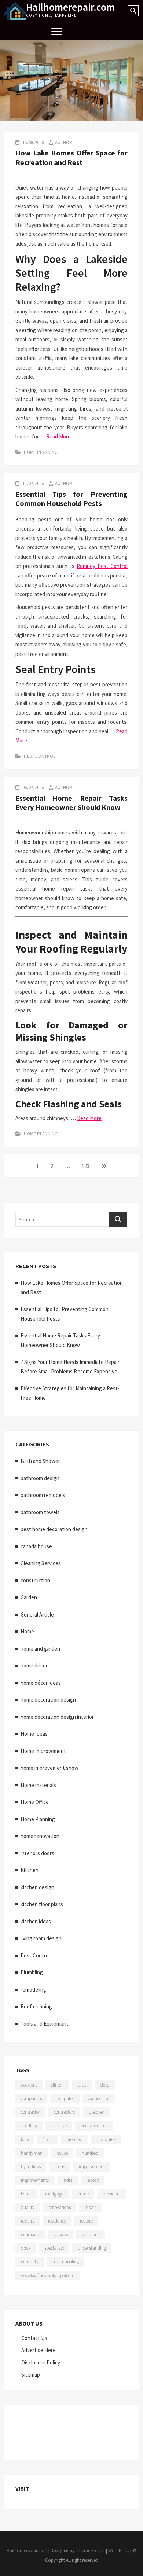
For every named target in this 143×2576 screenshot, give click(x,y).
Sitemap (31, 2375)
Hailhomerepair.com (70, 7)
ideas (60, 2167)
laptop (93, 2180)
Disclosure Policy (41, 2362)
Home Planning (41, 452)
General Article (37, 1614)
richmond (30, 2234)
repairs (27, 2221)
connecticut (99, 2098)
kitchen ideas (36, 1921)
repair (90, 2207)
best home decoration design (54, 1529)
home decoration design (48, 1700)
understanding (92, 2248)
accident (29, 2085)
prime (83, 2194)
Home (27, 1631)
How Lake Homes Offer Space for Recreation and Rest (72, 157)
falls (25, 2140)
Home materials (38, 1785)
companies (31, 2098)
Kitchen (30, 1870)
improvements (35, 2180)
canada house (36, 1546)
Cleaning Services (41, 1563)
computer (65, 2098)
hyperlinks (31, 2167)
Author (64, 142)
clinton (57, 2085)
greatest (74, 2140)
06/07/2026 (32, 787)
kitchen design (37, 1887)
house (62, 2153)
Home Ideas (34, 1734)
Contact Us (34, 2338)
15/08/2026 (32, 142)
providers (111, 2194)
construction (35, 1580)
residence (57, 2221)
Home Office (35, 1802)
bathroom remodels (43, 1495)
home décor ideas (41, 1683)
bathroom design (40, 1478)
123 (87, 1166)
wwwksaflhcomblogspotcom (48, 2276)
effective (59, 2126)
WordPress (119, 2551)
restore (86, 2221)
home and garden (40, 1649)
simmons (91, 2234)
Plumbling (32, 1972)
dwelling (29, 2126)
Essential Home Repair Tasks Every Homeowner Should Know (72, 803)
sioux (26, 2248)
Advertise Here (38, 2350)
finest (48, 2140)
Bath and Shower (40, 1461)
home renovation (40, 1836)
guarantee (106, 2140)
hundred (90, 2153)
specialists (54, 2248)
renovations (60, 2207)
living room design (41, 1938)
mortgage (54, 2194)
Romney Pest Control (102, 566)
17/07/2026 (32, 483)
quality (28, 2207)
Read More (58, 436)
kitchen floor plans (42, 1904)
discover (96, 2112)
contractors (64, 2112)
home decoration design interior (57, 1717)
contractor (30, 2112)
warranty (30, 2262)
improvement (92, 2167)
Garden (29, 1597)
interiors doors (37, 1853)
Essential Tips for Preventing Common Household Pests (72, 499)
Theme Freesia (91, 2551)
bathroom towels (40, 1512)
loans (26, 2194)
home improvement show (49, 1768)
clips (82, 2085)
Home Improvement (43, 1751)
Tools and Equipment (45, 2024)
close (105, 2085)
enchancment (94, 2126)
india (68, 2180)
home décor (34, 1665)
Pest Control (40, 756)
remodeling (33, 1990)
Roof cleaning (36, 2006)
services (60, 2234)
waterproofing (66, 2262)
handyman (32, 2153)
